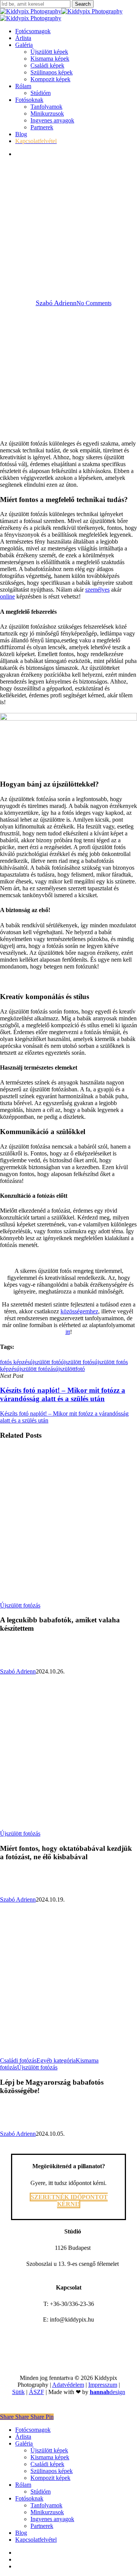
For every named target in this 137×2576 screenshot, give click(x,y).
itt (68, 1332)
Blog (21, 2533)
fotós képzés (15, 1362)
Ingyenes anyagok (52, 2519)
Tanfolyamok (46, 2505)
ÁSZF (37, 2392)
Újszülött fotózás (68, 250)
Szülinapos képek (52, 2471)
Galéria (24, 2443)
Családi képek (47, 2464)
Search (83, 4)
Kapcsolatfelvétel (36, 2540)
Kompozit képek (50, 2478)
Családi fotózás (18, 2060)
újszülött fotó (45, 1362)
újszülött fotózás (36, 1369)
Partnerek (42, 2526)
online (7, 596)
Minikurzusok (47, 2512)
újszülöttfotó (70, 1369)
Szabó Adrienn (56, 303)
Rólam (23, 2485)
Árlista (23, 2437)
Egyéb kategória (56, 2060)
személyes (97, 590)
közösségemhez (79, 1311)
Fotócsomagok (33, 2430)
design (108, 2392)
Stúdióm (41, 2492)
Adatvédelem (68, 2385)
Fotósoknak (29, 2498)
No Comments (94, 303)
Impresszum (103, 2385)
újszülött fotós (78, 1362)
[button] (69, 2200)
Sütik (18, 2392)
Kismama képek (50, 2457)
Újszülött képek (49, 2450)
